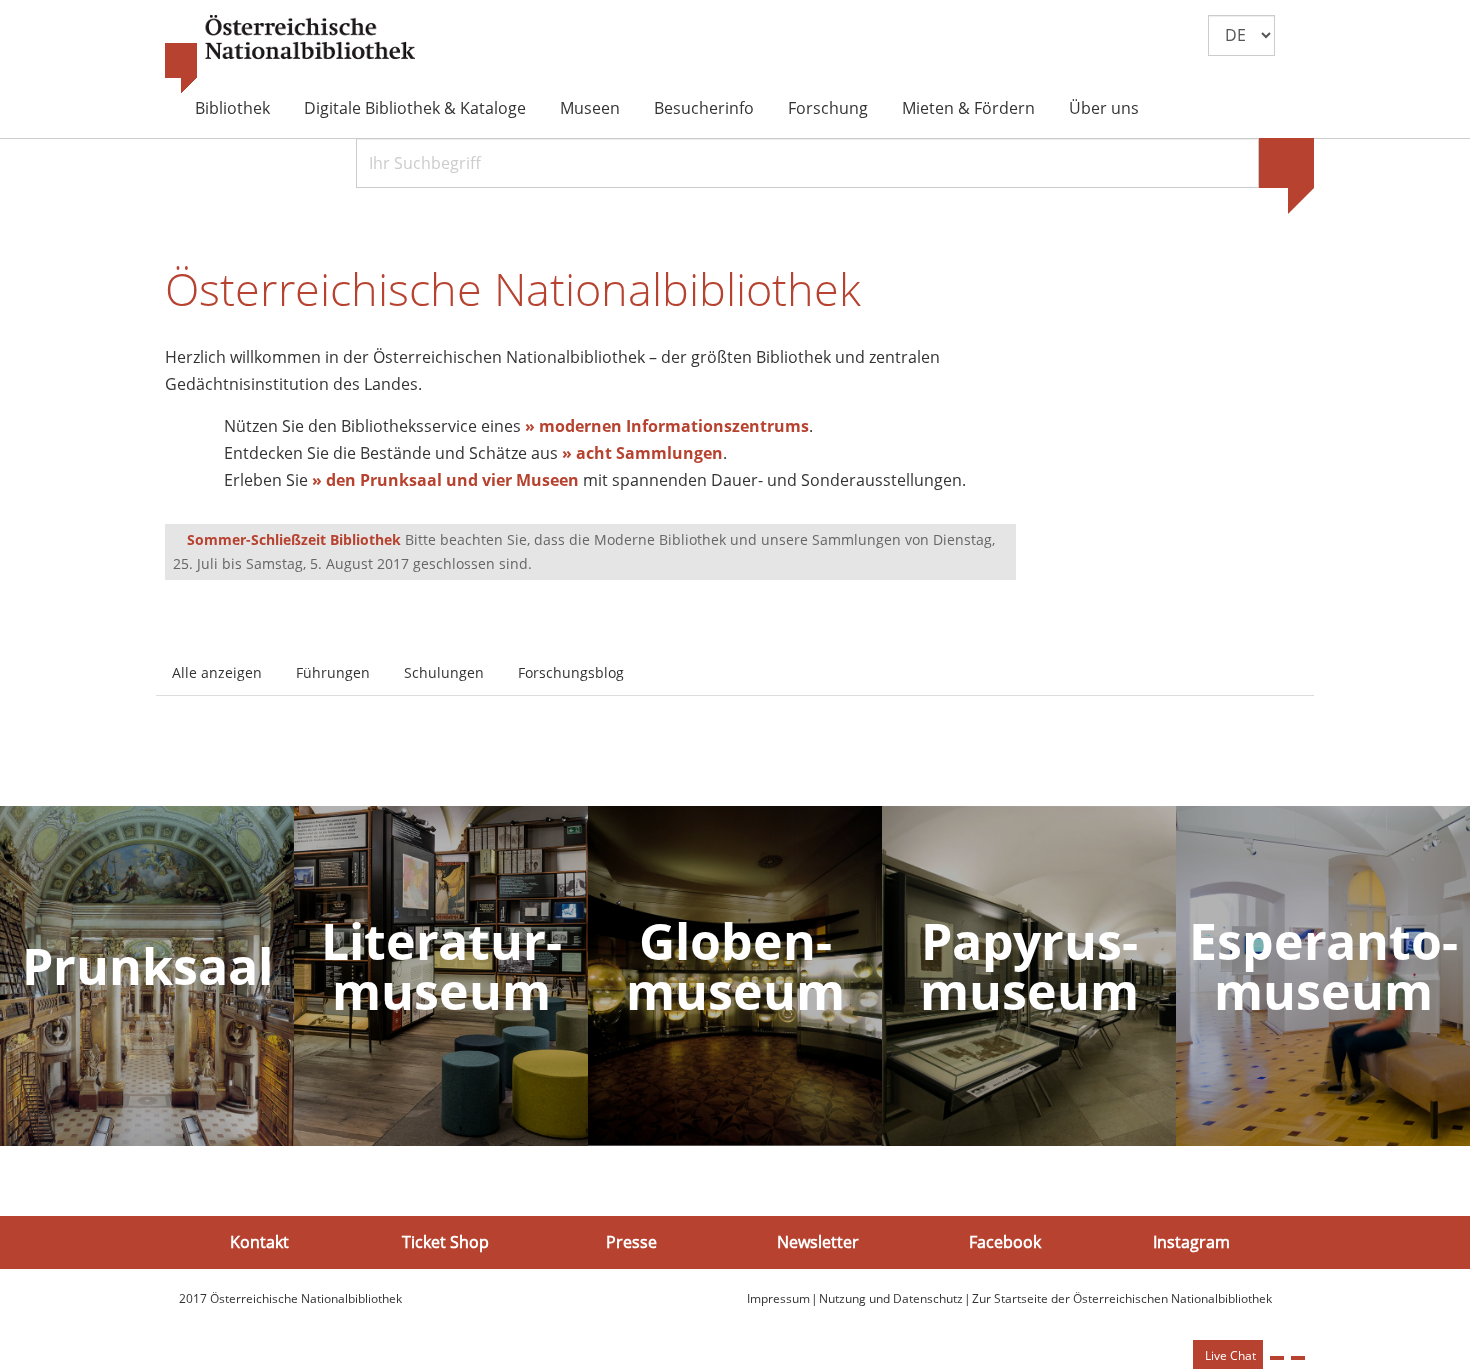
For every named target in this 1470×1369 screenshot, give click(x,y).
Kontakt (259, 1242)
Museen (590, 108)
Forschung (828, 108)
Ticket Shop (445, 1242)
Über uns (1104, 108)
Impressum (778, 1298)
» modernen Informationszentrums (667, 426)
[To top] (1298, 1358)
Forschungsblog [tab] (571, 672)
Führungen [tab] (333, 672)
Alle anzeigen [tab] (217, 672)
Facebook (1005, 1242)
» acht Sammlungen (642, 453)
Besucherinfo (704, 108)
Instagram (1191, 1242)
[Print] (1277, 1358)
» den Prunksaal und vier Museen (445, 480)
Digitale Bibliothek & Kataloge (415, 108)
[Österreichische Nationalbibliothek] (290, 55)
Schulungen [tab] (444, 672)
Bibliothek (232, 108)
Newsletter (818, 1242)
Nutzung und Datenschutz (891, 1298)
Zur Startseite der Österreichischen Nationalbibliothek (1122, 1298)
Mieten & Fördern (968, 108)
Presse (631, 1242)
